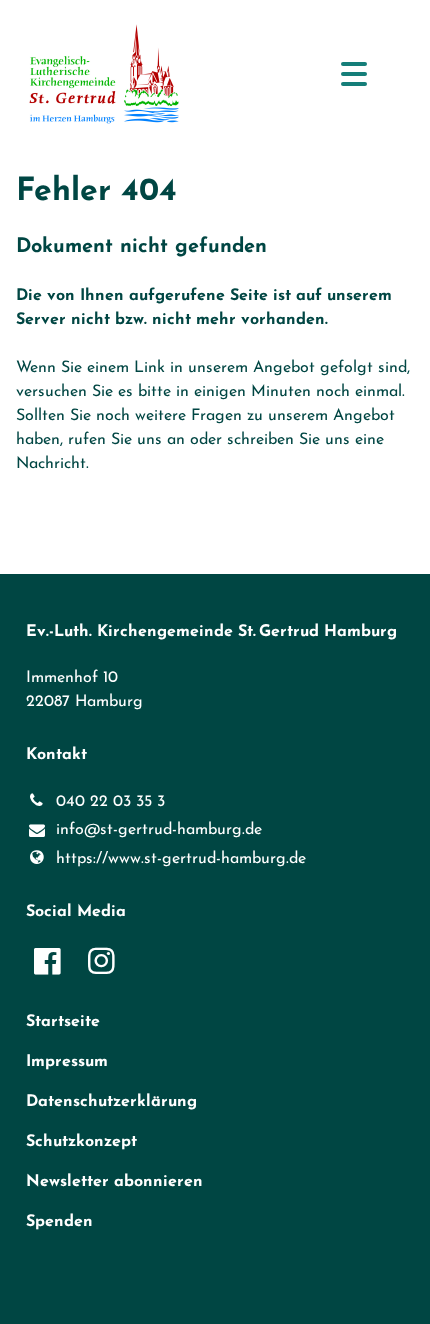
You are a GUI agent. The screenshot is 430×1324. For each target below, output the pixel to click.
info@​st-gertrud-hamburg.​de (159, 830)
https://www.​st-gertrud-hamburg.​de (181, 859)
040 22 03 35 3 (110, 802)
